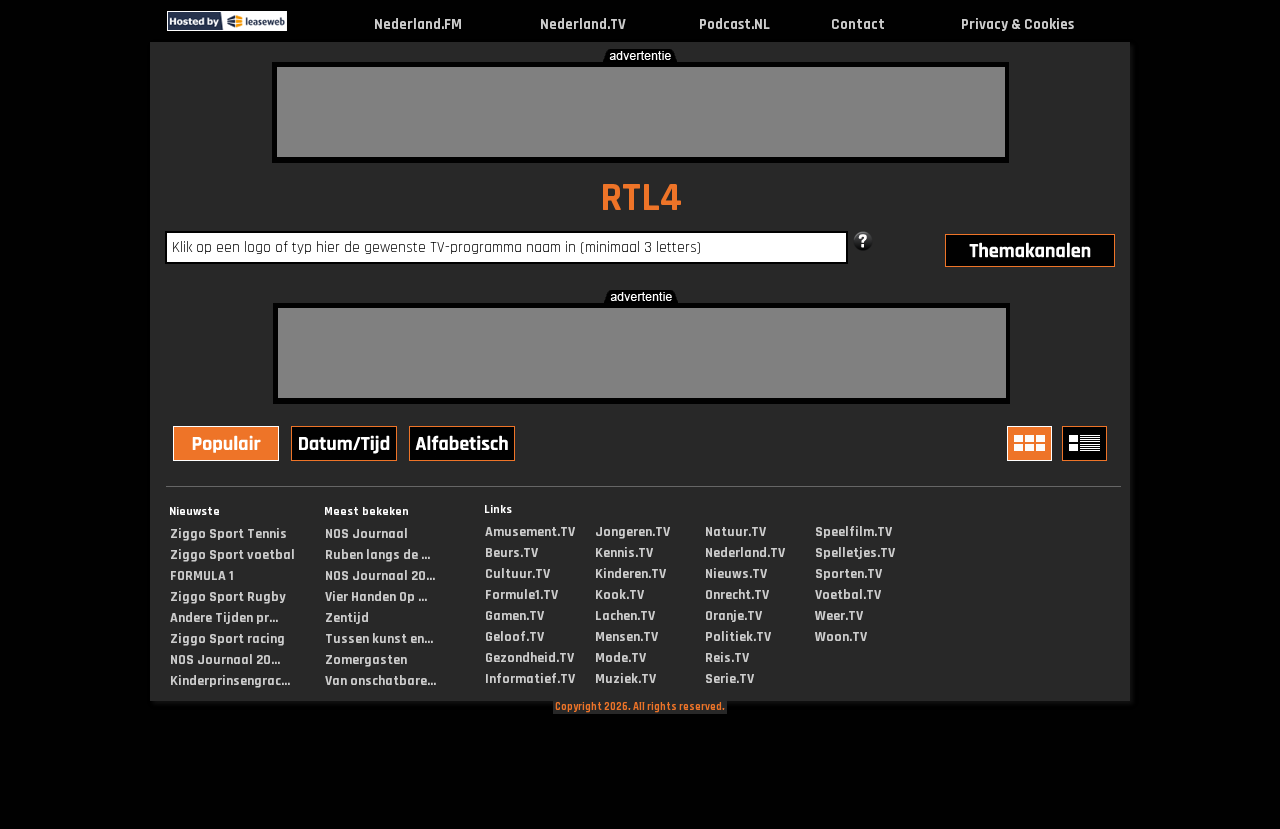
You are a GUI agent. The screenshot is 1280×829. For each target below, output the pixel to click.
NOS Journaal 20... (225, 660)
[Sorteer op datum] (346, 446)
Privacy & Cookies (1017, 24)
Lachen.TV (625, 616)
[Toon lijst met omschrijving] (1087, 443)
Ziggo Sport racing (227, 639)
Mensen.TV (626, 637)
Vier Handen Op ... (376, 597)
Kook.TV (619, 595)
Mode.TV (620, 658)
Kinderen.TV (630, 574)
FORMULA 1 (202, 576)
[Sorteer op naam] (464, 446)
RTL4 (641, 198)
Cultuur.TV (517, 574)
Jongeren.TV (632, 532)
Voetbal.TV (848, 595)
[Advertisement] (641, 112)
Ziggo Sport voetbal (232, 555)
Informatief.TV (530, 679)
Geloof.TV (514, 637)
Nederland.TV (583, 24)
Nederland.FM (418, 24)
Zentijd (347, 618)
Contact (858, 24)
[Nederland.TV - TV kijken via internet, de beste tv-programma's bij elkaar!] (304, 26)
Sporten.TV (848, 574)
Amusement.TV (530, 532)
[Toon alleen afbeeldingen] (1032, 443)
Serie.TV (729, 679)
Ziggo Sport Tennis (228, 534)
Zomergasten (366, 660)
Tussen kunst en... (379, 639)
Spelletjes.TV (855, 553)
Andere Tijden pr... (224, 618)
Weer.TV (839, 616)
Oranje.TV (733, 616)
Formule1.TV (521, 595)
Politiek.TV (738, 637)
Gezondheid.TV (529, 658)
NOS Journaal (366, 534)
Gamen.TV (514, 616)
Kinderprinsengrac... (230, 681)
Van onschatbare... (380, 681)
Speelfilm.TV (853, 532)
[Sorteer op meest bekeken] (228, 446)
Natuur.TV (735, 532)
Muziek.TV (625, 679)
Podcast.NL (734, 24)
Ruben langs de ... (377, 555)
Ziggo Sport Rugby (228, 597)
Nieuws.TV (736, 574)
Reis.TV (727, 658)
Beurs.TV (511, 553)
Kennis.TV (624, 553)
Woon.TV (841, 637)
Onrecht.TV (737, 595)
